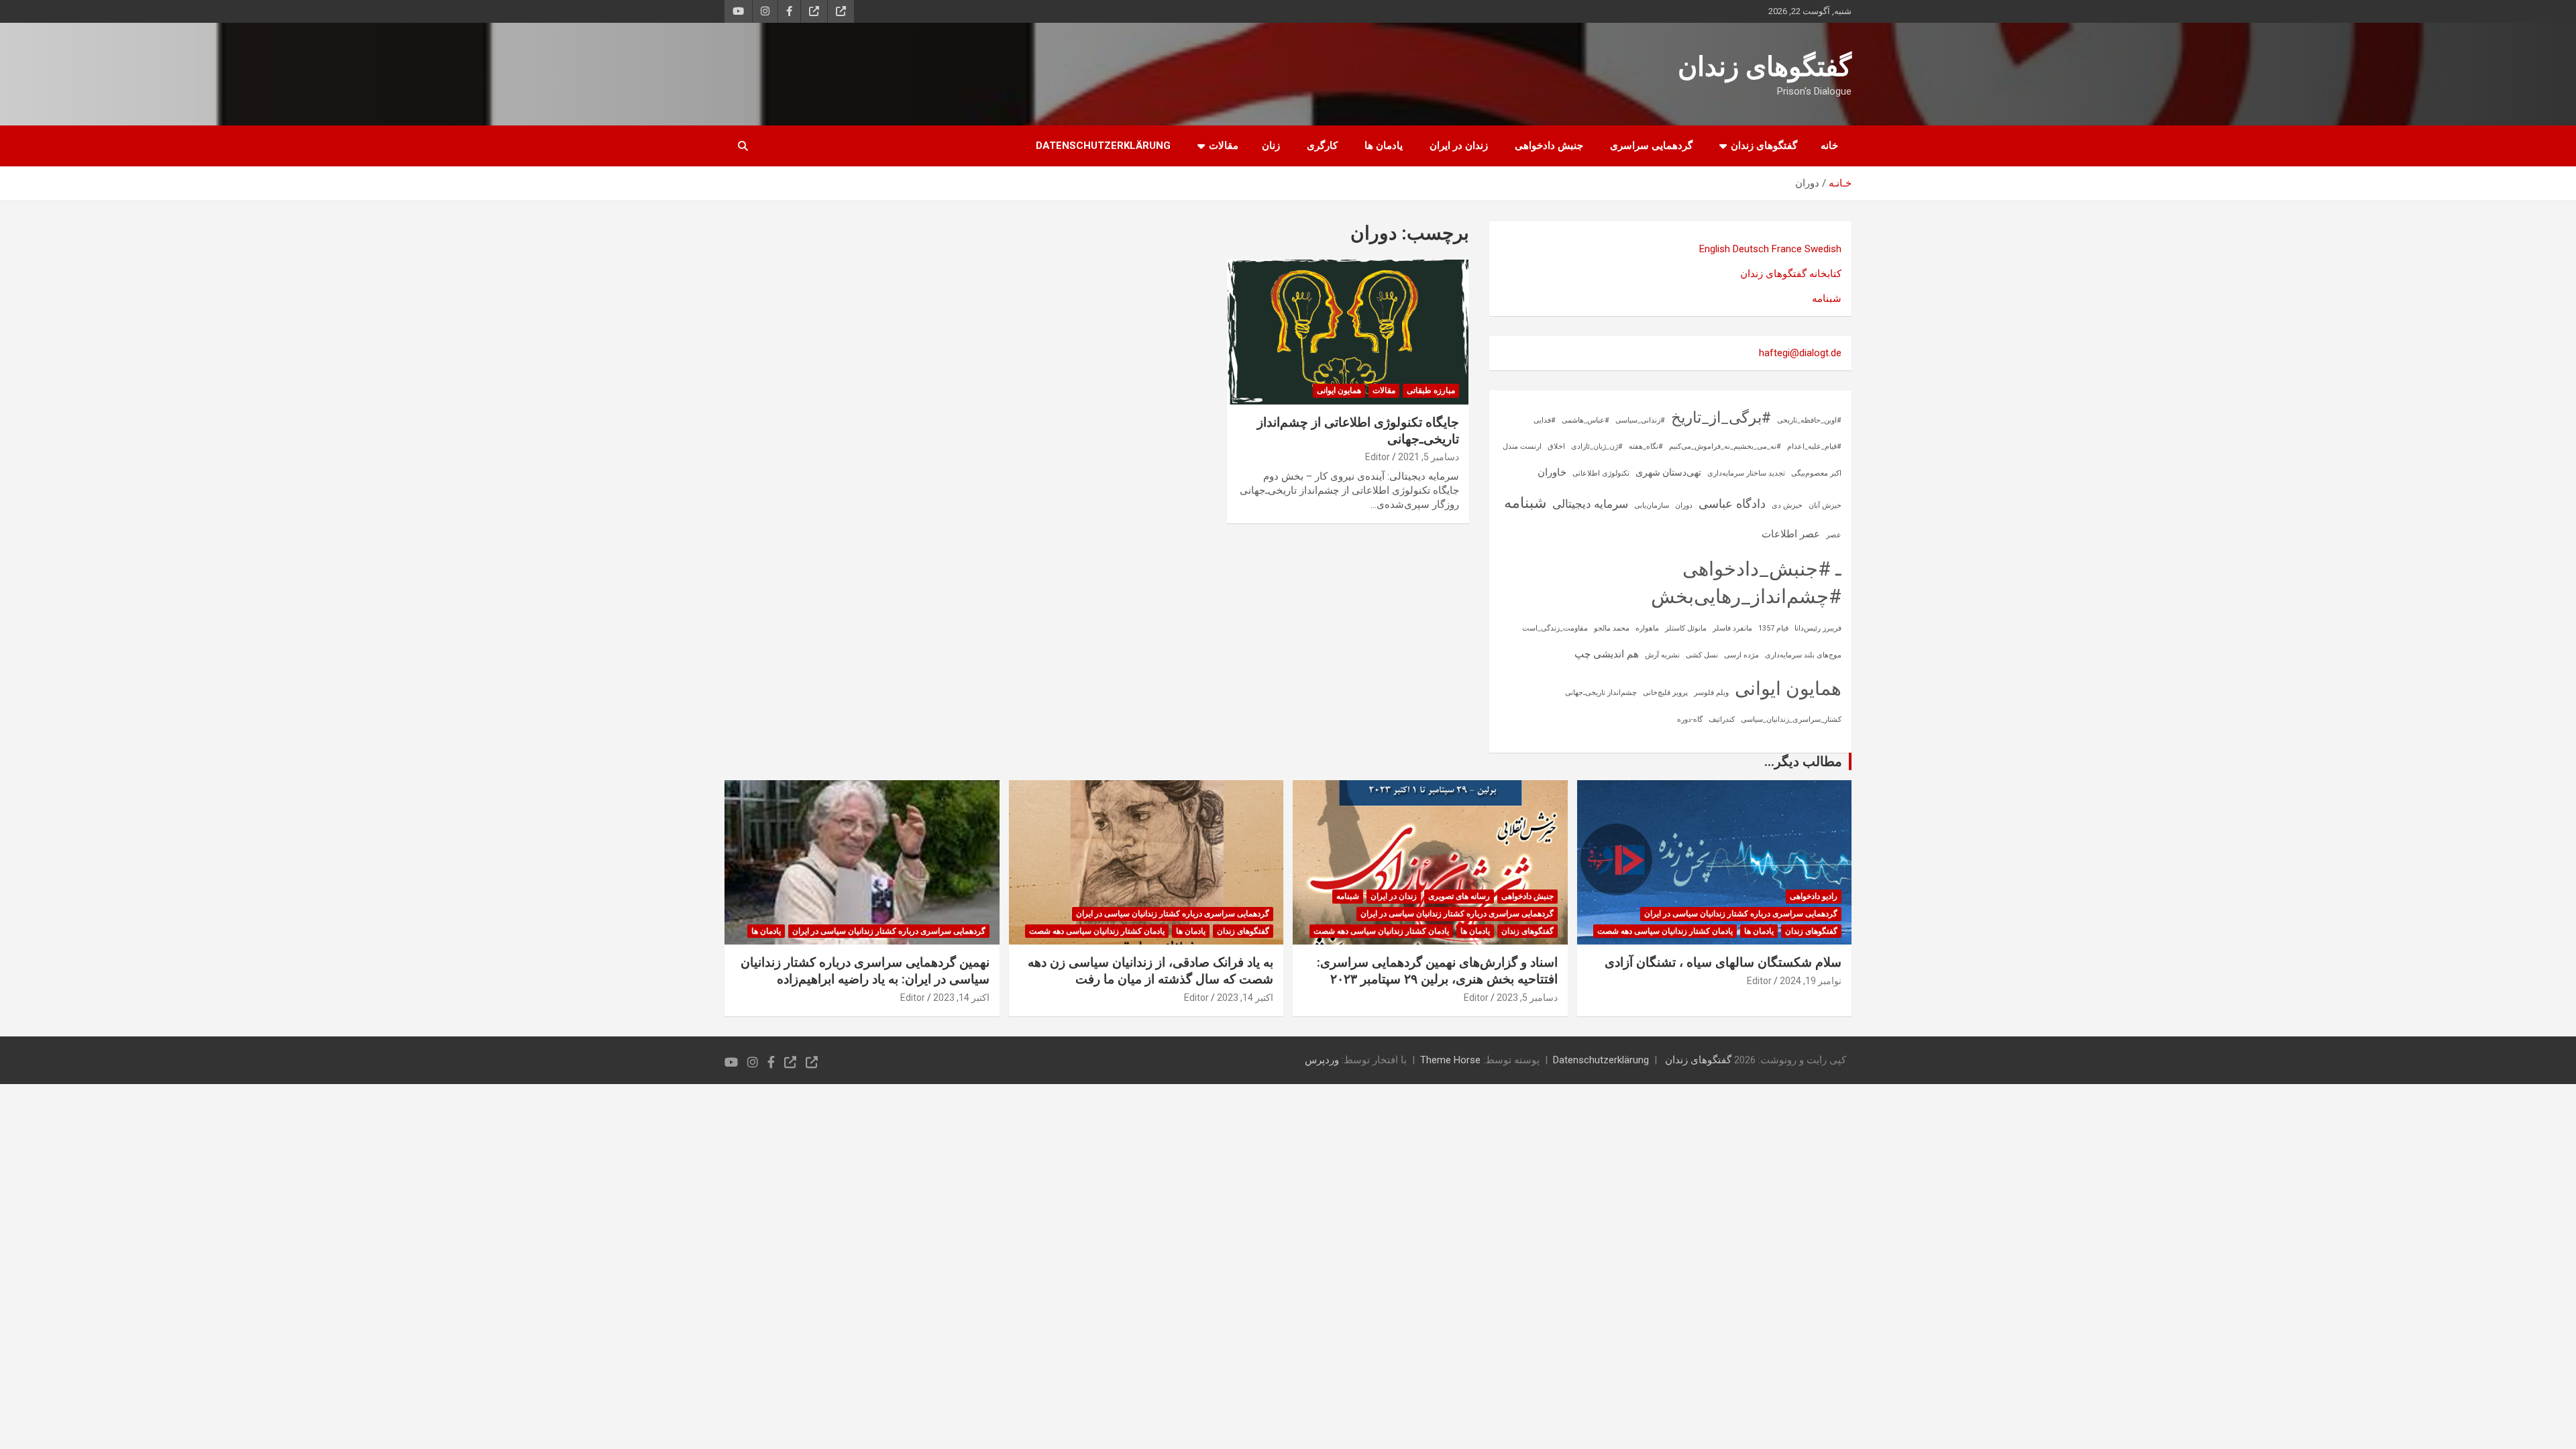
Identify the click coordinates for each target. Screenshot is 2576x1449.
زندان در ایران (1459, 146)
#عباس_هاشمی (1586, 420)
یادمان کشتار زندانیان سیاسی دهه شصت (1665, 931)
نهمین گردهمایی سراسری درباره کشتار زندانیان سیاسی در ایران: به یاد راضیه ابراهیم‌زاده (865, 971)
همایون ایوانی (1339, 390)
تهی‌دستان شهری (1668, 472)
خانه (1829, 146)
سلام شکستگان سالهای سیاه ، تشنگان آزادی (1723, 962)
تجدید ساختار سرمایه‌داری (1746, 473)
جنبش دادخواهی (1549, 146)
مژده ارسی (1741, 655)
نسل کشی (1702, 655)
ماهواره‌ (1647, 628)
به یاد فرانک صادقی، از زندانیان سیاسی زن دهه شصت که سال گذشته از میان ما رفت (1150, 971)
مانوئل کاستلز (1686, 628)
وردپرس (1322, 1060)
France (1787, 249)
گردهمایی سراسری (1651, 146)
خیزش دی (1787, 505)
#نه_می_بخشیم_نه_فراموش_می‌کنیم (1725, 446)
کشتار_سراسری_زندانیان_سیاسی (1791, 719)
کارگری (1322, 146)
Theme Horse (1450, 1060)
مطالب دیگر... (1803, 761)
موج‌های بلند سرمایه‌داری (1803, 655)
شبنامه (1827, 299)
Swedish (1823, 249)
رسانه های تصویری (1459, 896)
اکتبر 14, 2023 (1245, 998)
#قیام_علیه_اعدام (1814, 446)
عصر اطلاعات (1791, 534)
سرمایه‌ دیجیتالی (1590, 504)
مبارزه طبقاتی (1431, 390)
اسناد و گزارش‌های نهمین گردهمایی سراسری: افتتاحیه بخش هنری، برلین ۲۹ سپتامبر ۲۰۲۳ (1437, 971)
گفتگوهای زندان (1765, 67)
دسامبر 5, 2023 (1527, 998)
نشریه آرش (1662, 655)
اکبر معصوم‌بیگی (1816, 473)
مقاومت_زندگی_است (1555, 628)
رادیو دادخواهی (1814, 896)
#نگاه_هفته (1646, 446)
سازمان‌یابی (1652, 505)
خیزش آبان (1825, 505)
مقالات (1224, 146)
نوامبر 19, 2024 (1811, 981)
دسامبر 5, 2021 (1429, 457)
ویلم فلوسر (1711, 693)
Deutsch (1751, 249)
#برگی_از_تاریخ (1721, 418)
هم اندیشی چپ (1607, 654)
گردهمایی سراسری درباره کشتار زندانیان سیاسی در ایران (1741, 914)
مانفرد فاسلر (1732, 628)
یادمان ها (1384, 146)
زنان (1271, 146)
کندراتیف (1722, 719)
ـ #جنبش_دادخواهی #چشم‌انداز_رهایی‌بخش (1746, 583)
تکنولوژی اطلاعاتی (1601, 473)
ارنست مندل (1522, 446)
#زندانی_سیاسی (1640, 420)
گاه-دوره (1690, 719)
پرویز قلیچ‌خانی (1665, 693)
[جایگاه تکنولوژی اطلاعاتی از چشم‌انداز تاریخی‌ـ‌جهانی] (1348, 332)
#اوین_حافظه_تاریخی (1809, 420)
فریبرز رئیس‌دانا (1818, 628)
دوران (1684, 505)
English (1715, 249)
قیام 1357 (1773, 628)
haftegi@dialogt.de (1800, 353)
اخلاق (1556, 446)
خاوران (1552, 472)
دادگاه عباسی (1732, 503)
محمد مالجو (1612, 628)
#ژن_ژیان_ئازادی (1597, 446)
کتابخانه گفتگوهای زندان (1791, 274)
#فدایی (1545, 420)
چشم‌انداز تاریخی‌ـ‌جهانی (1601, 693)
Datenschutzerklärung (1103, 146)
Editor (1378, 457)
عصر (1834, 535)
